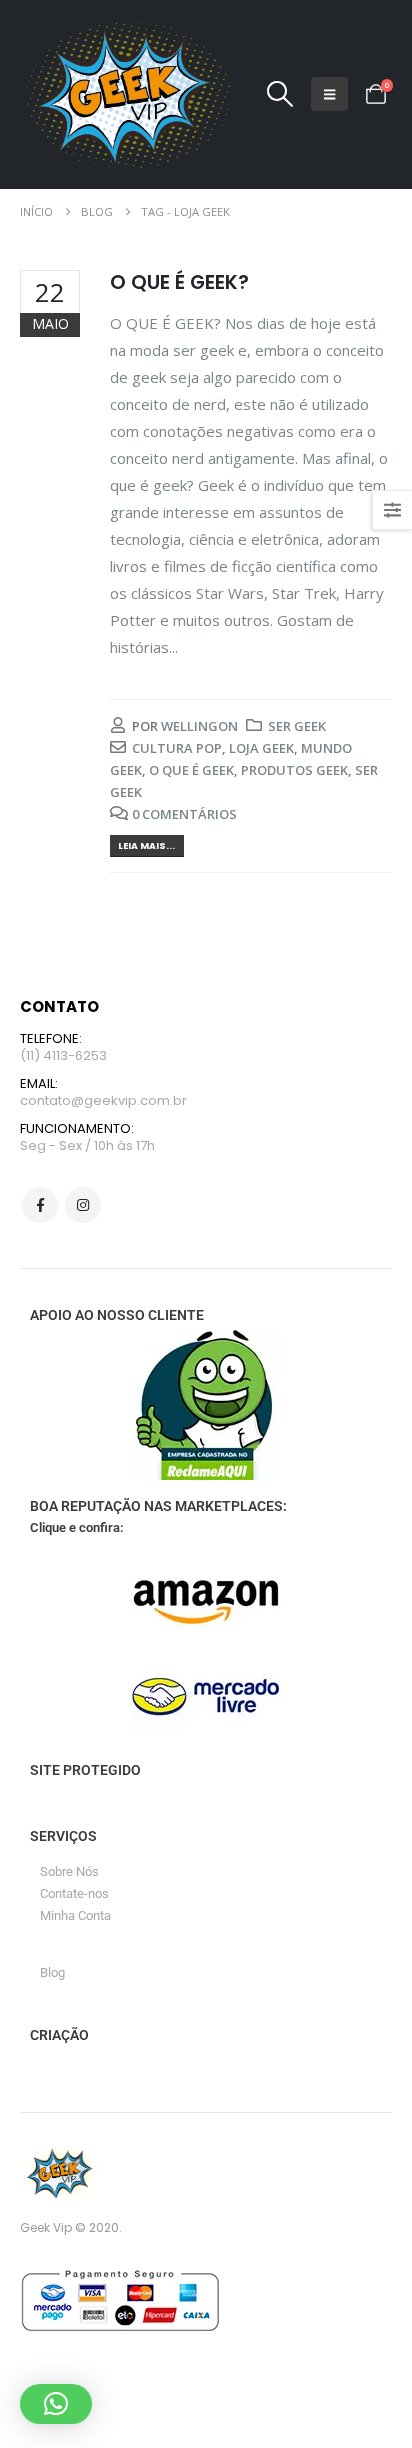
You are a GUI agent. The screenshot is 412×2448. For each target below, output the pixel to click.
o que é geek (191, 770)
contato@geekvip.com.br (103, 1100)
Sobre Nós (69, 1871)
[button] (279, 94)
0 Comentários (184, 814)
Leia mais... (146, 845)
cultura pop (177, 748)
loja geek (261, 748)
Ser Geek (297, 726)
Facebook (40, 1205)
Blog (52, 1972)
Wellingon (199, 726)
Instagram (83, 1205)
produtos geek (294, 770)
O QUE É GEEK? (179, 282)
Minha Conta (75, 1915)
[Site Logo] (125, 94)
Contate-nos (74, 1893)
